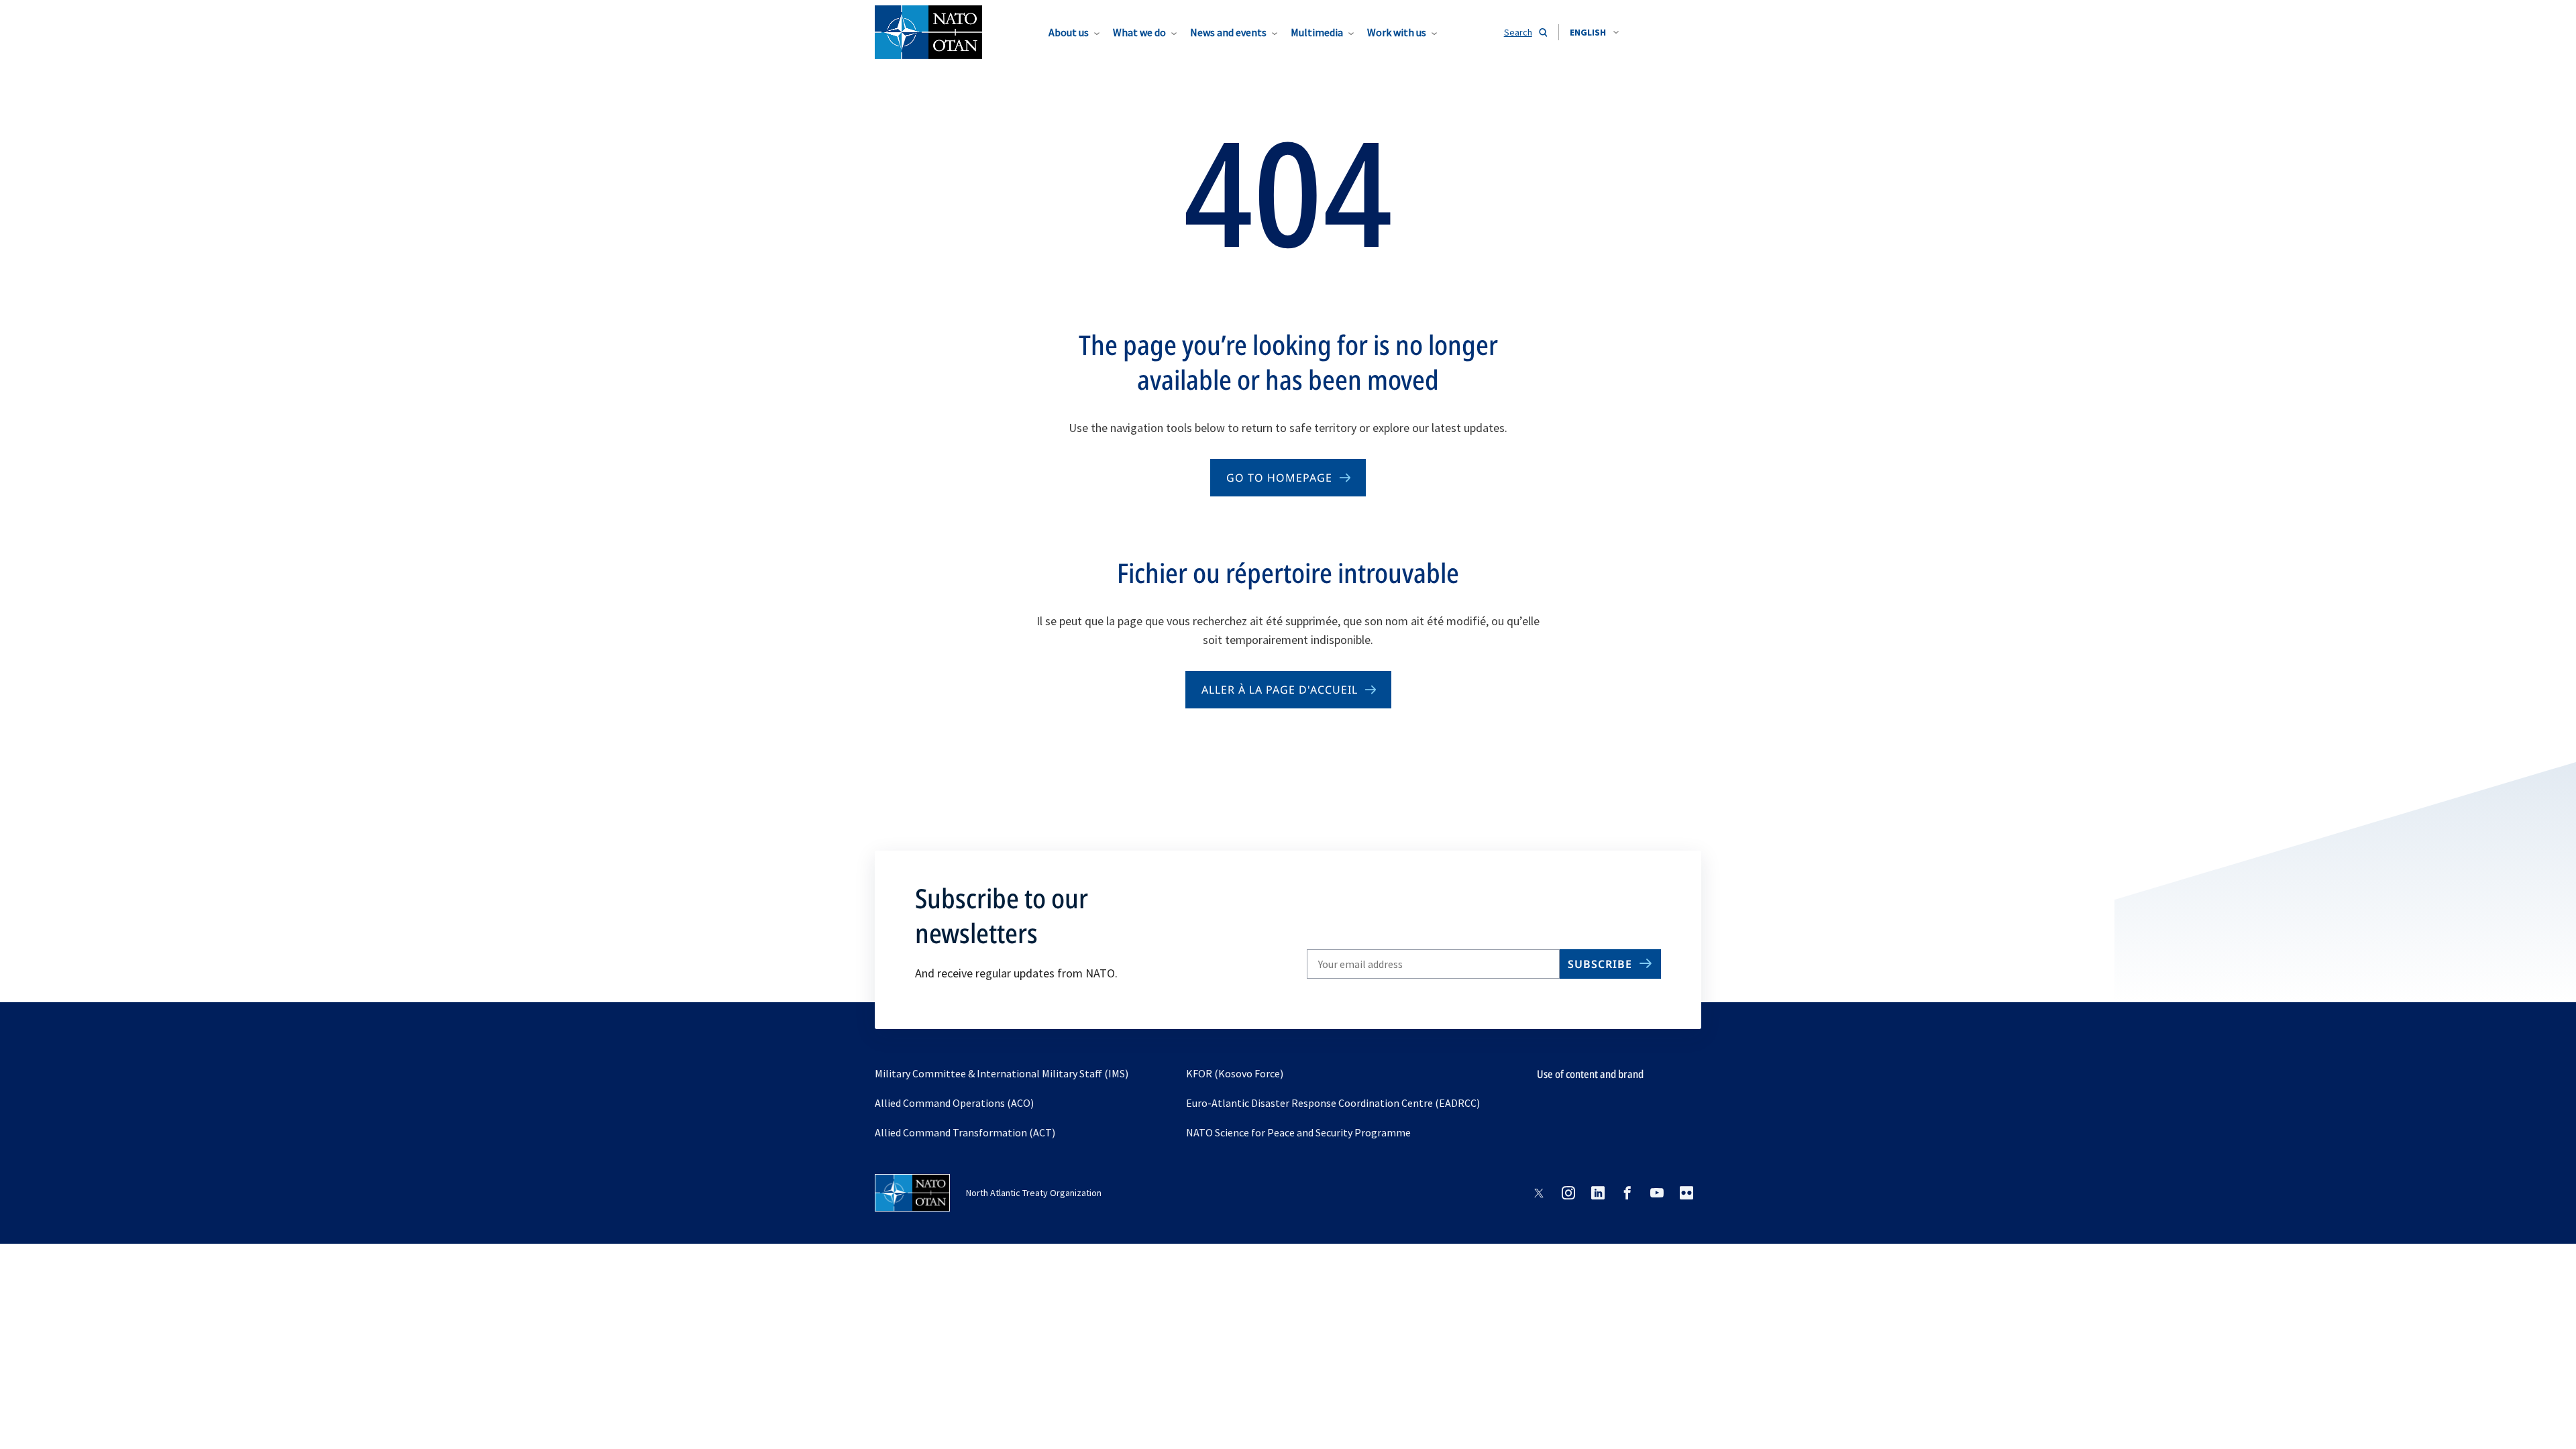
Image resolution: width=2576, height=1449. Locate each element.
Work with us (1397, 32)
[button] (1594, 32)
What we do (1139, 32)
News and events (1228, 32)
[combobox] (1594, 32)
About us (1069, 32)
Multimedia (1317, 32)
